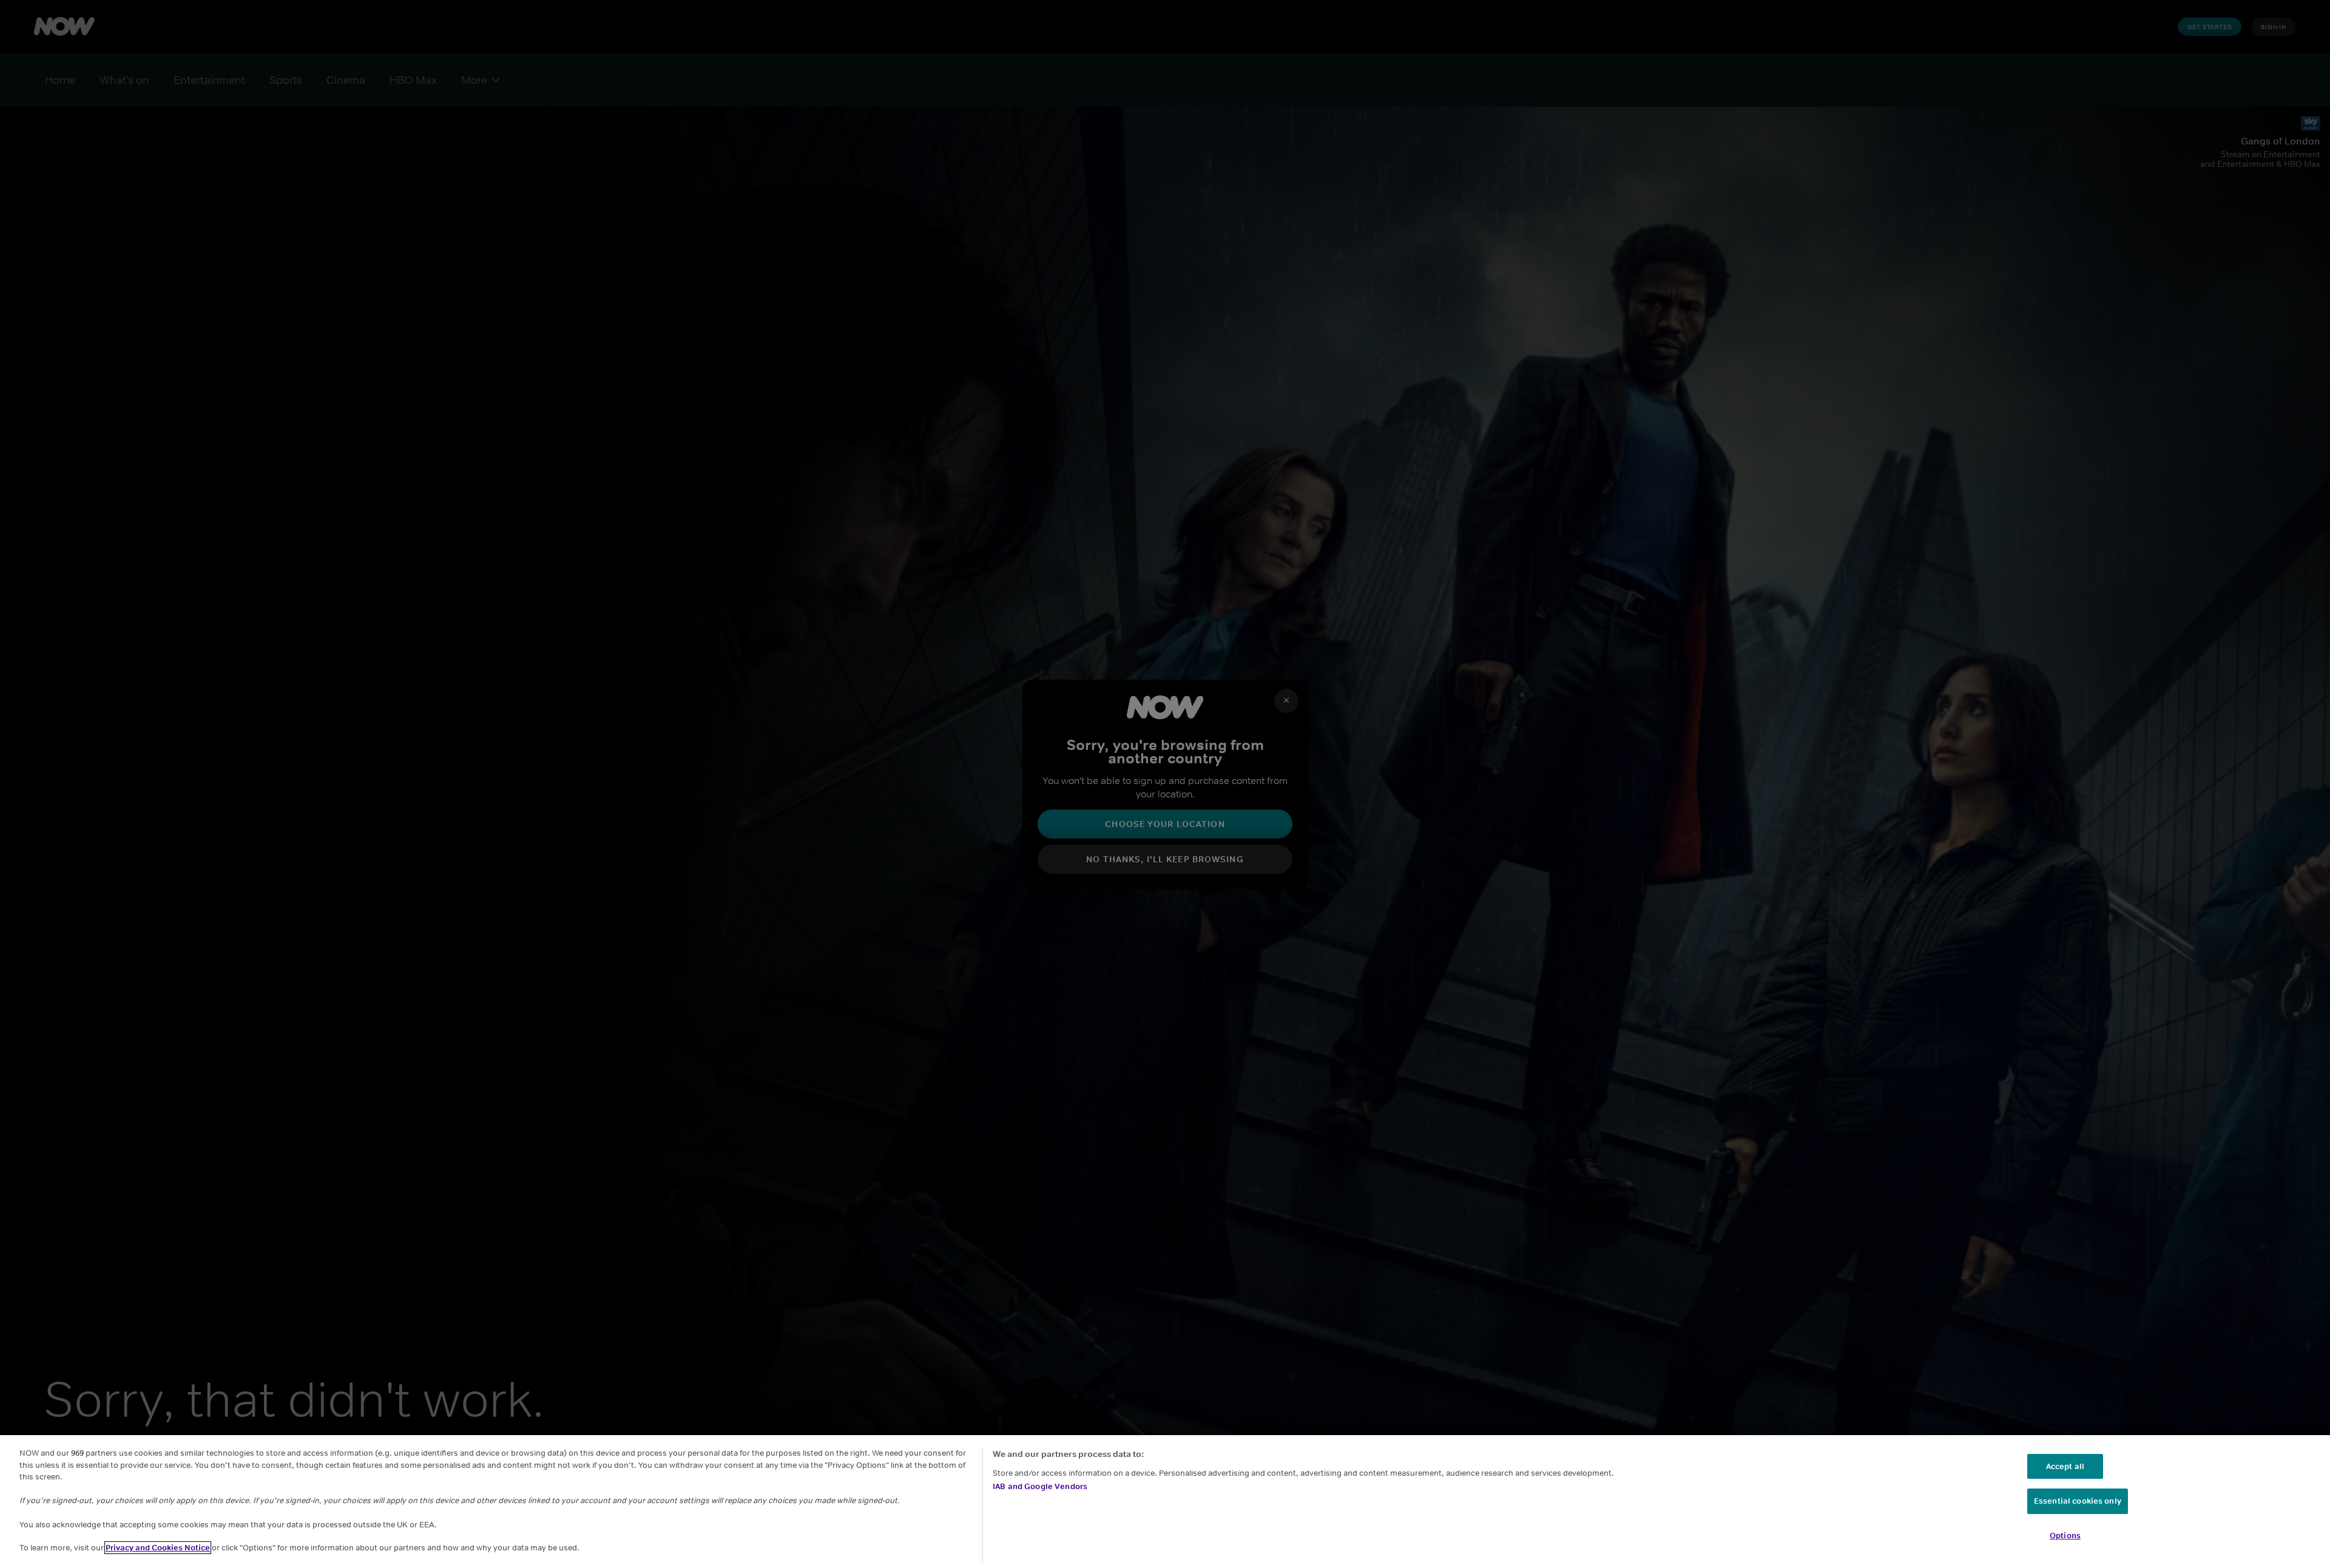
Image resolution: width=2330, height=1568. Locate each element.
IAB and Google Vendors (1040, 1486)
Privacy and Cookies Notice (158, 1548)
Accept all (2065, 1466)
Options (2065, 1536)
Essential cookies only (2078, 1501)
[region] (1165, 1502)
